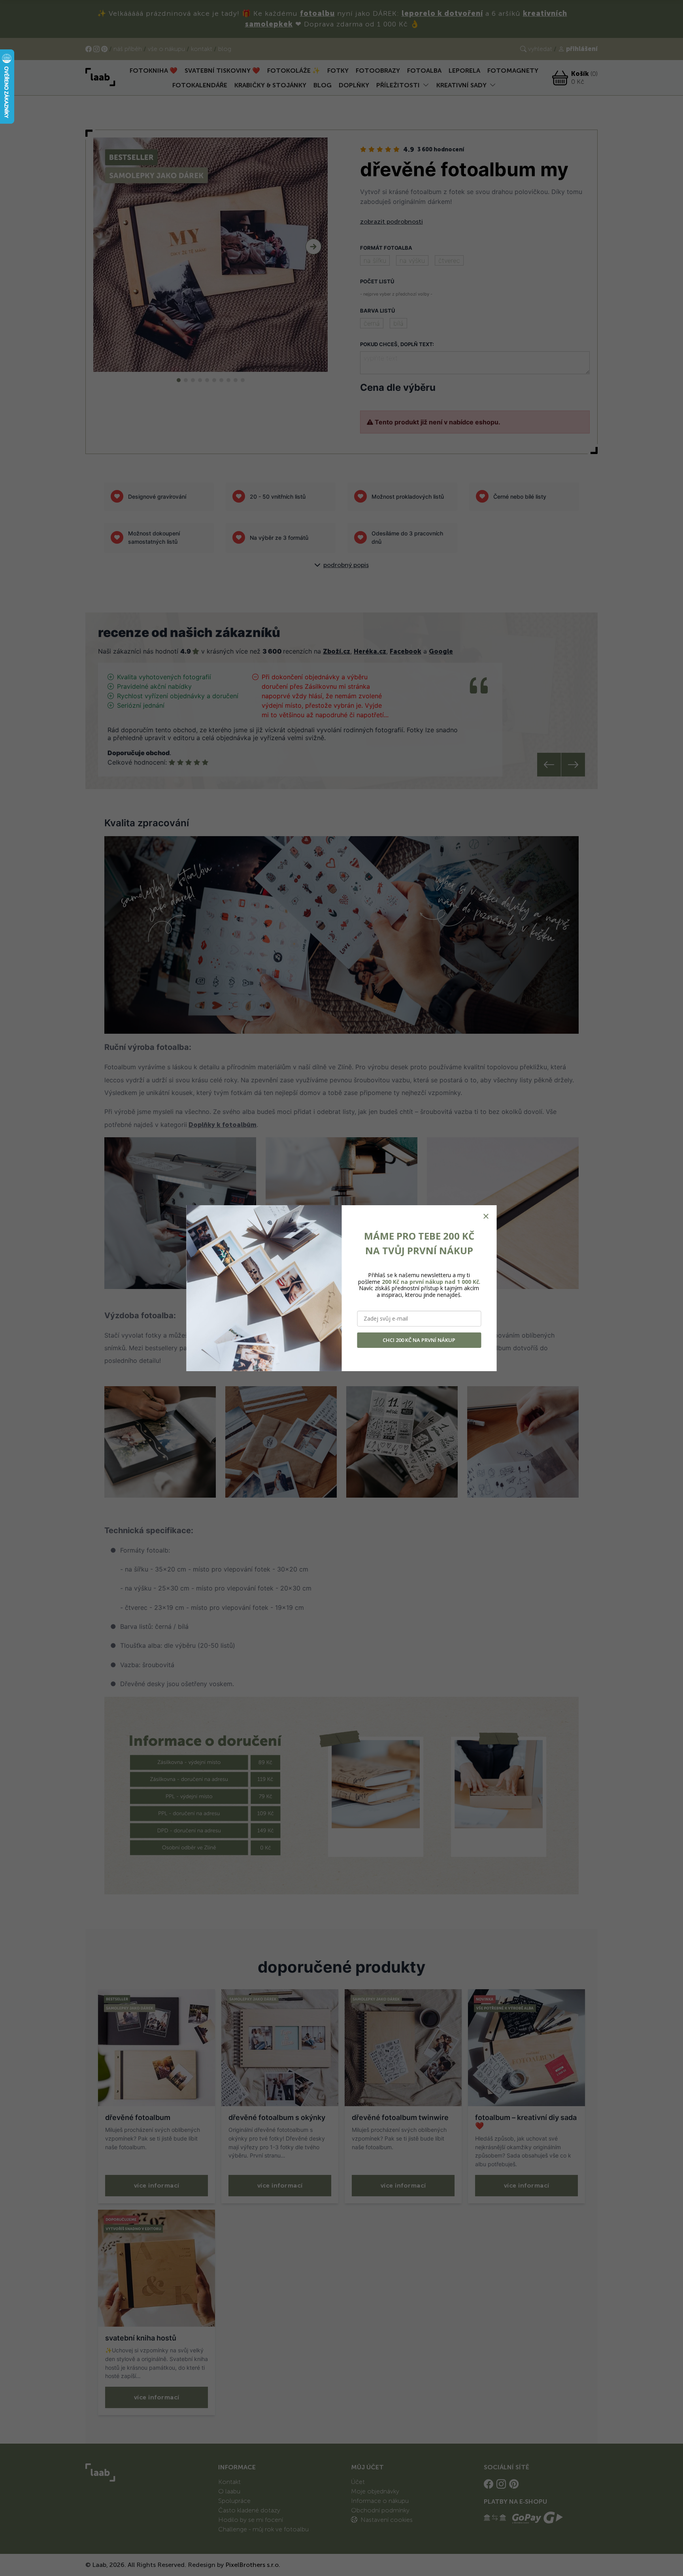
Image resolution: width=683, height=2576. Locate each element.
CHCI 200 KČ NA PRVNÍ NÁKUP (419, 1340)
